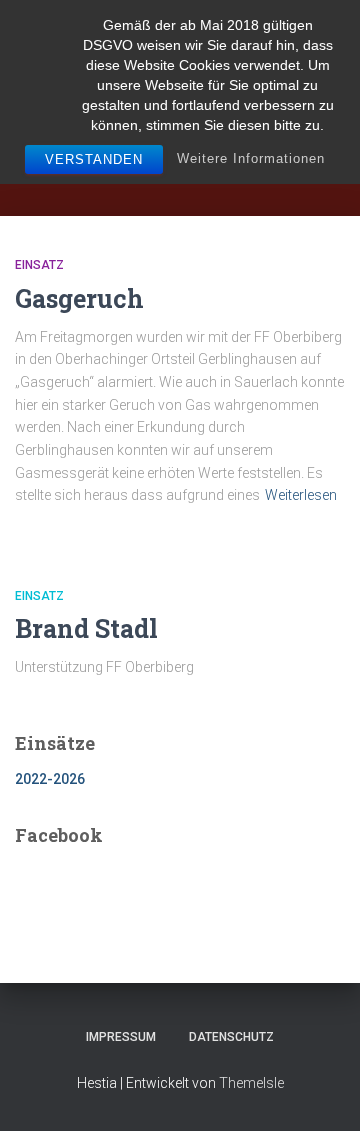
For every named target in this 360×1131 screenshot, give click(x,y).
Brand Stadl (86, 628)
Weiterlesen (301, 495)
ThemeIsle (251, 1083)
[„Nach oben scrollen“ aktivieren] (320, 1091)
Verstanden (94, 159)
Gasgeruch (79, 298)
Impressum (121, 1037)
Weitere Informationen (251, 158)
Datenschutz (231, 1037)
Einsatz (39, 265)
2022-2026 (50, 779)
